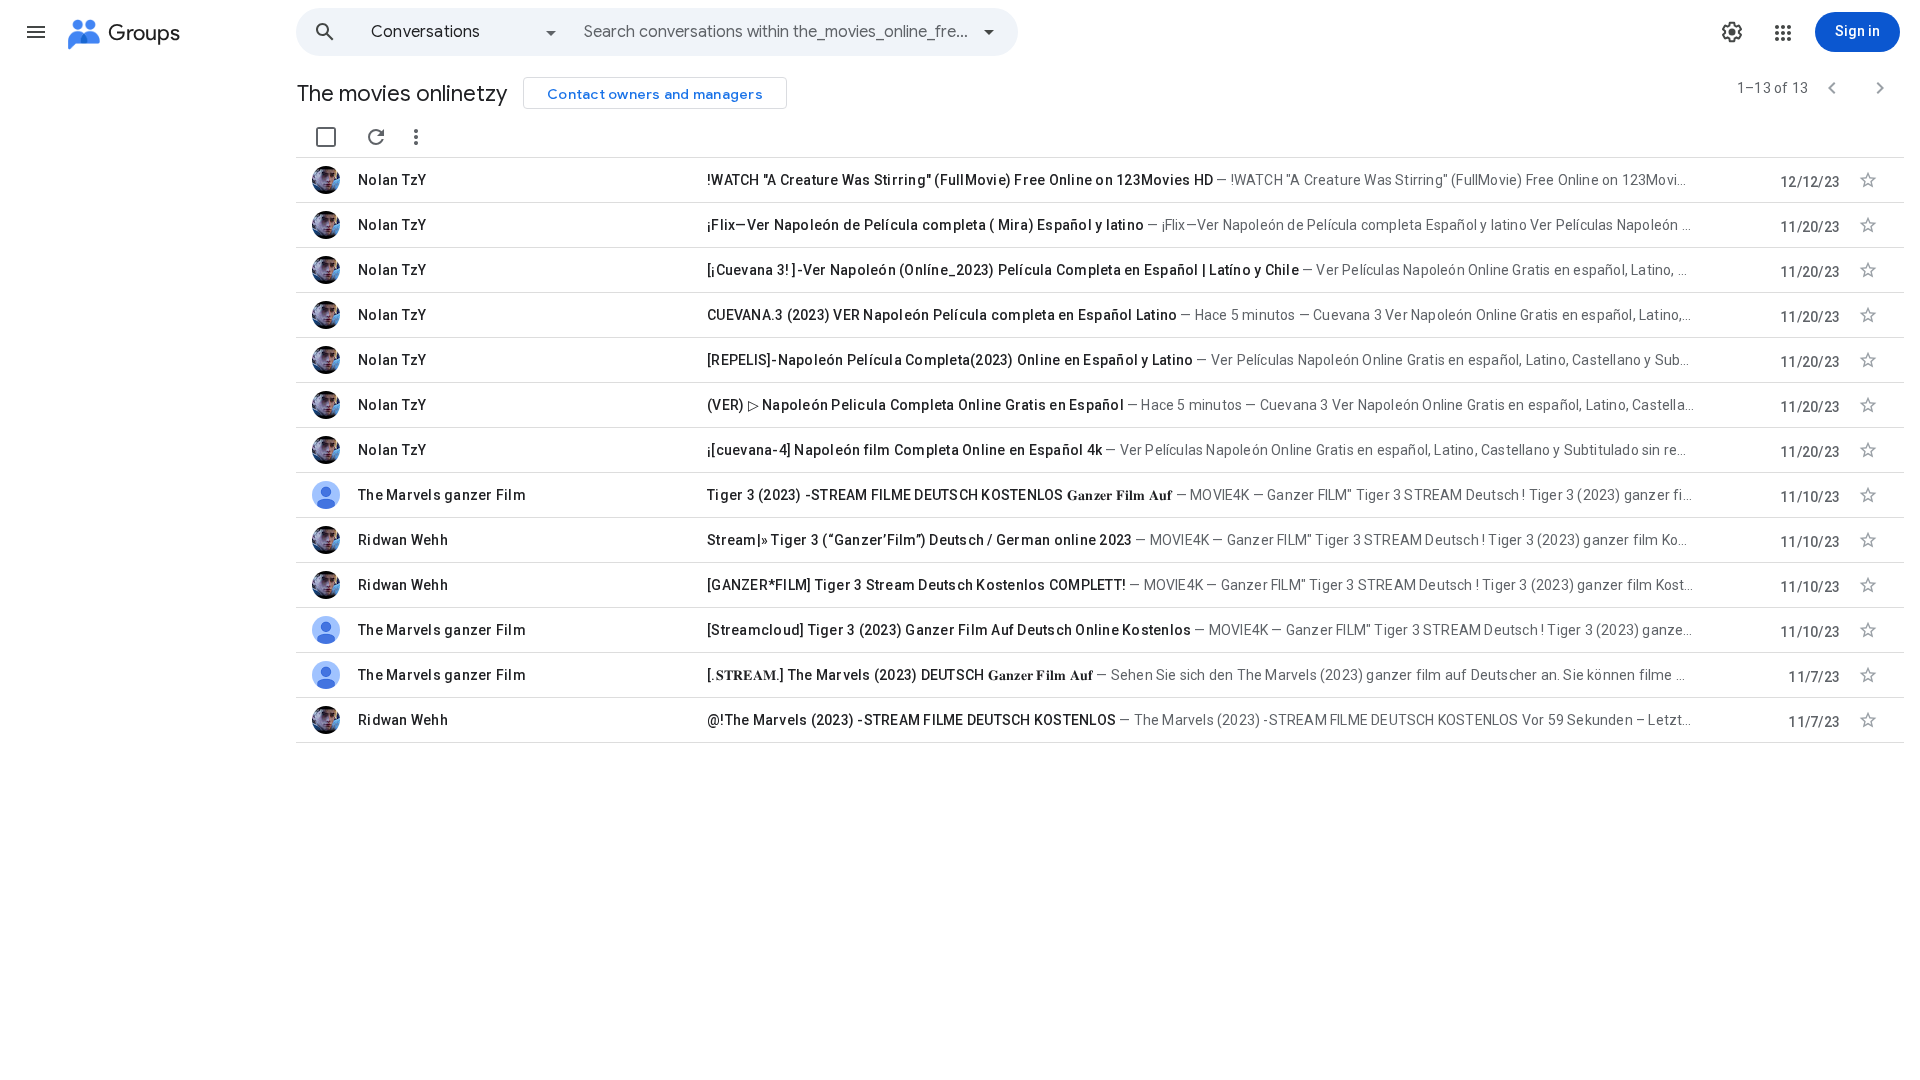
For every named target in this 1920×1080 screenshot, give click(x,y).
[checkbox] (326, 137)
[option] (465, 32)
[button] (36, 32)
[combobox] (776, 32)
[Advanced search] (989, 32)
